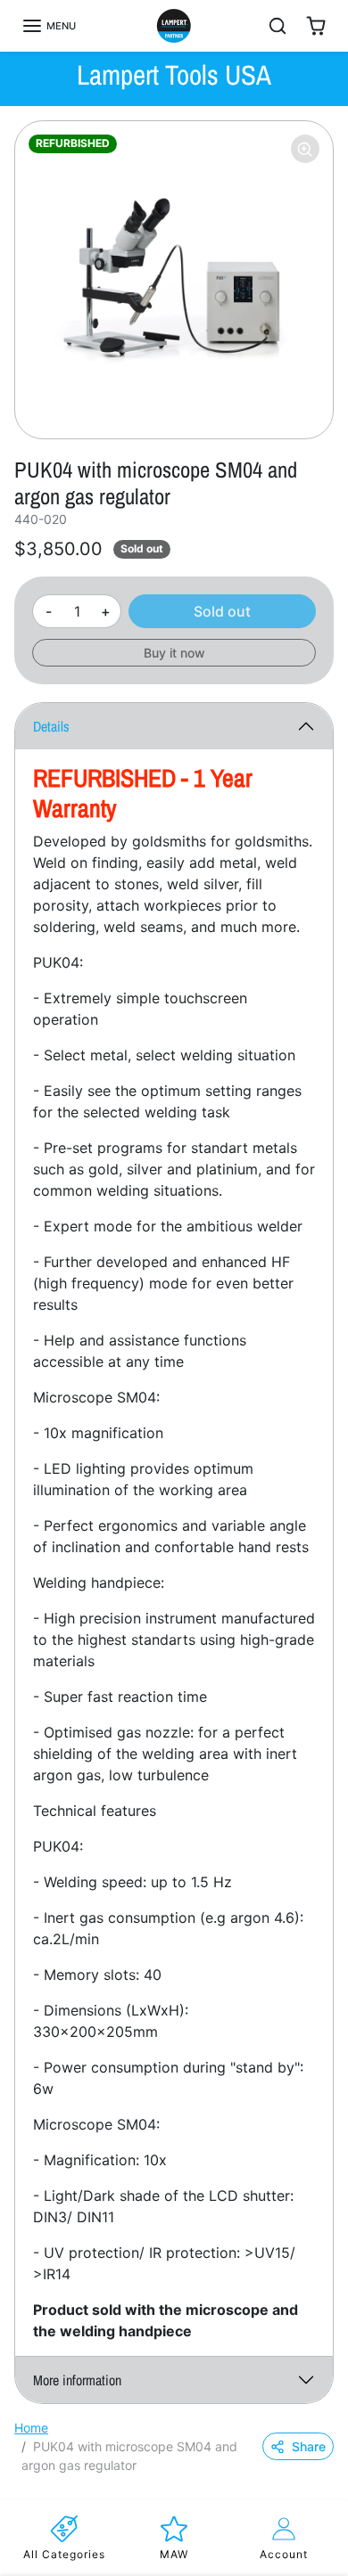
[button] (49, 26)
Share (309, 2446)
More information (77, 2380)
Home (31, 2428)
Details (51, 726)
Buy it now (174, 653)
